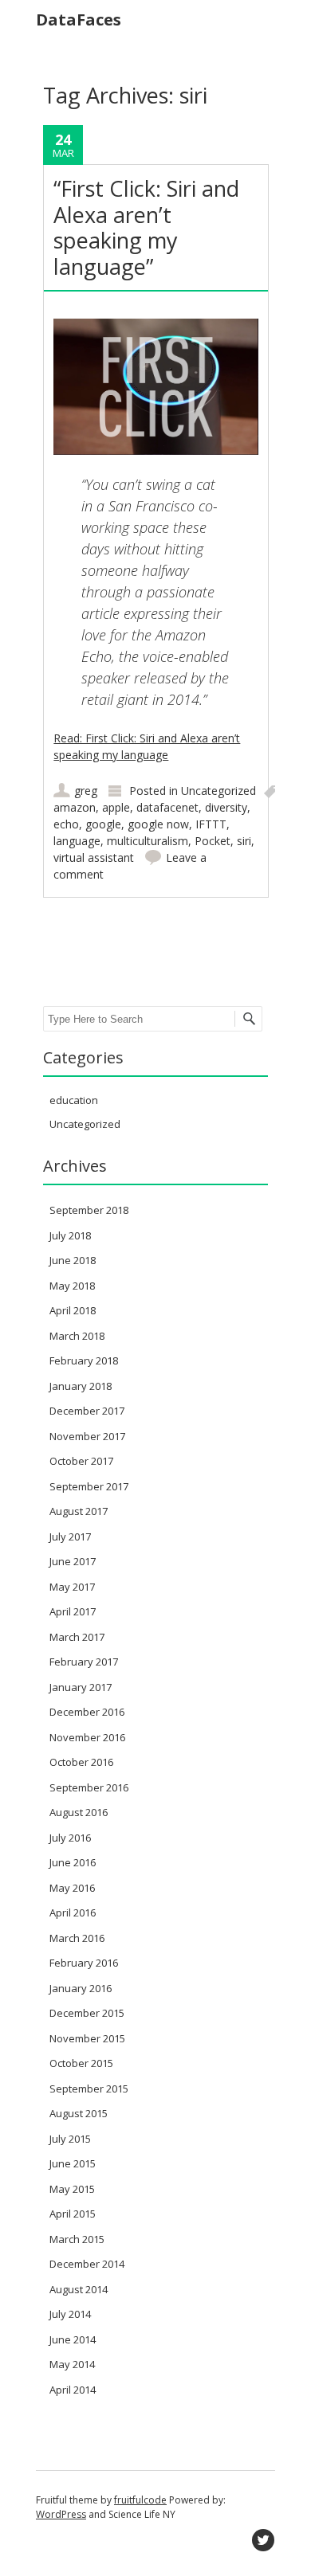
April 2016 (73, 1912)
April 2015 (73, 2214)
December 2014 (87, 2264)
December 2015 (87, 2013)
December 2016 (87, 1712)
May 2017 (72, 1587)
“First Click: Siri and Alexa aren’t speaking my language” (146, 227)
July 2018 (70, 1235)
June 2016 (73, 1862)
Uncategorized (218, 791)
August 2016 (79, 1812)
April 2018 (73, 1310)
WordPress (61, 2514)
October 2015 (81, 2063)
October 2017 (81, 1461)
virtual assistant (94, 857)
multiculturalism (148, 841)
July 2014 (70, 2314)
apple (116, 807)
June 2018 (73, 1260)
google (103, 824)
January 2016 (81, 1988)
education (74, 1100)
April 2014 (73, 2390)
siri (244, 841)
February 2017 (84, 1662)
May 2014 (72, 2364)
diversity (226, 807)
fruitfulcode (140, 2500)
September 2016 (89, 1787)
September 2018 (89, 1210)
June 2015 (73, 2163)
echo (66, 824)
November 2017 (87, 1436)
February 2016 (84, 1963)
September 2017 (89, 1486)
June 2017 (73, 1561)
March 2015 (77, 2239)
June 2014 (73, 2339)
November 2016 (87, 1737)
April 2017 (73, 1611)
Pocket (213, 841)
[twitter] (263, 2540)
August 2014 (79, 2289)
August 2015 (79, 2113)
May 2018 (72, 1286)
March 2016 (77, 1938)
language (77, 841)
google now (158, 824)
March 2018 (77, 1336)
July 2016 (70, 1838)
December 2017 (87, 1411)
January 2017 (81, 1687)
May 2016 (72, 1888)
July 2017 (70, 1537)
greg (86, 791)
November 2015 (87, 2038)
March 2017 (77, 1637)
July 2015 (70, 2139)
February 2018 (84, 1360)
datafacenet (167, 807)
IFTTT (211, 824)
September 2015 (89, 2089)
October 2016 (81, 1762)
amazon (75, 807)
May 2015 (72, 2189)
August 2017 (79, 1511)
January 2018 (81, 1386)
